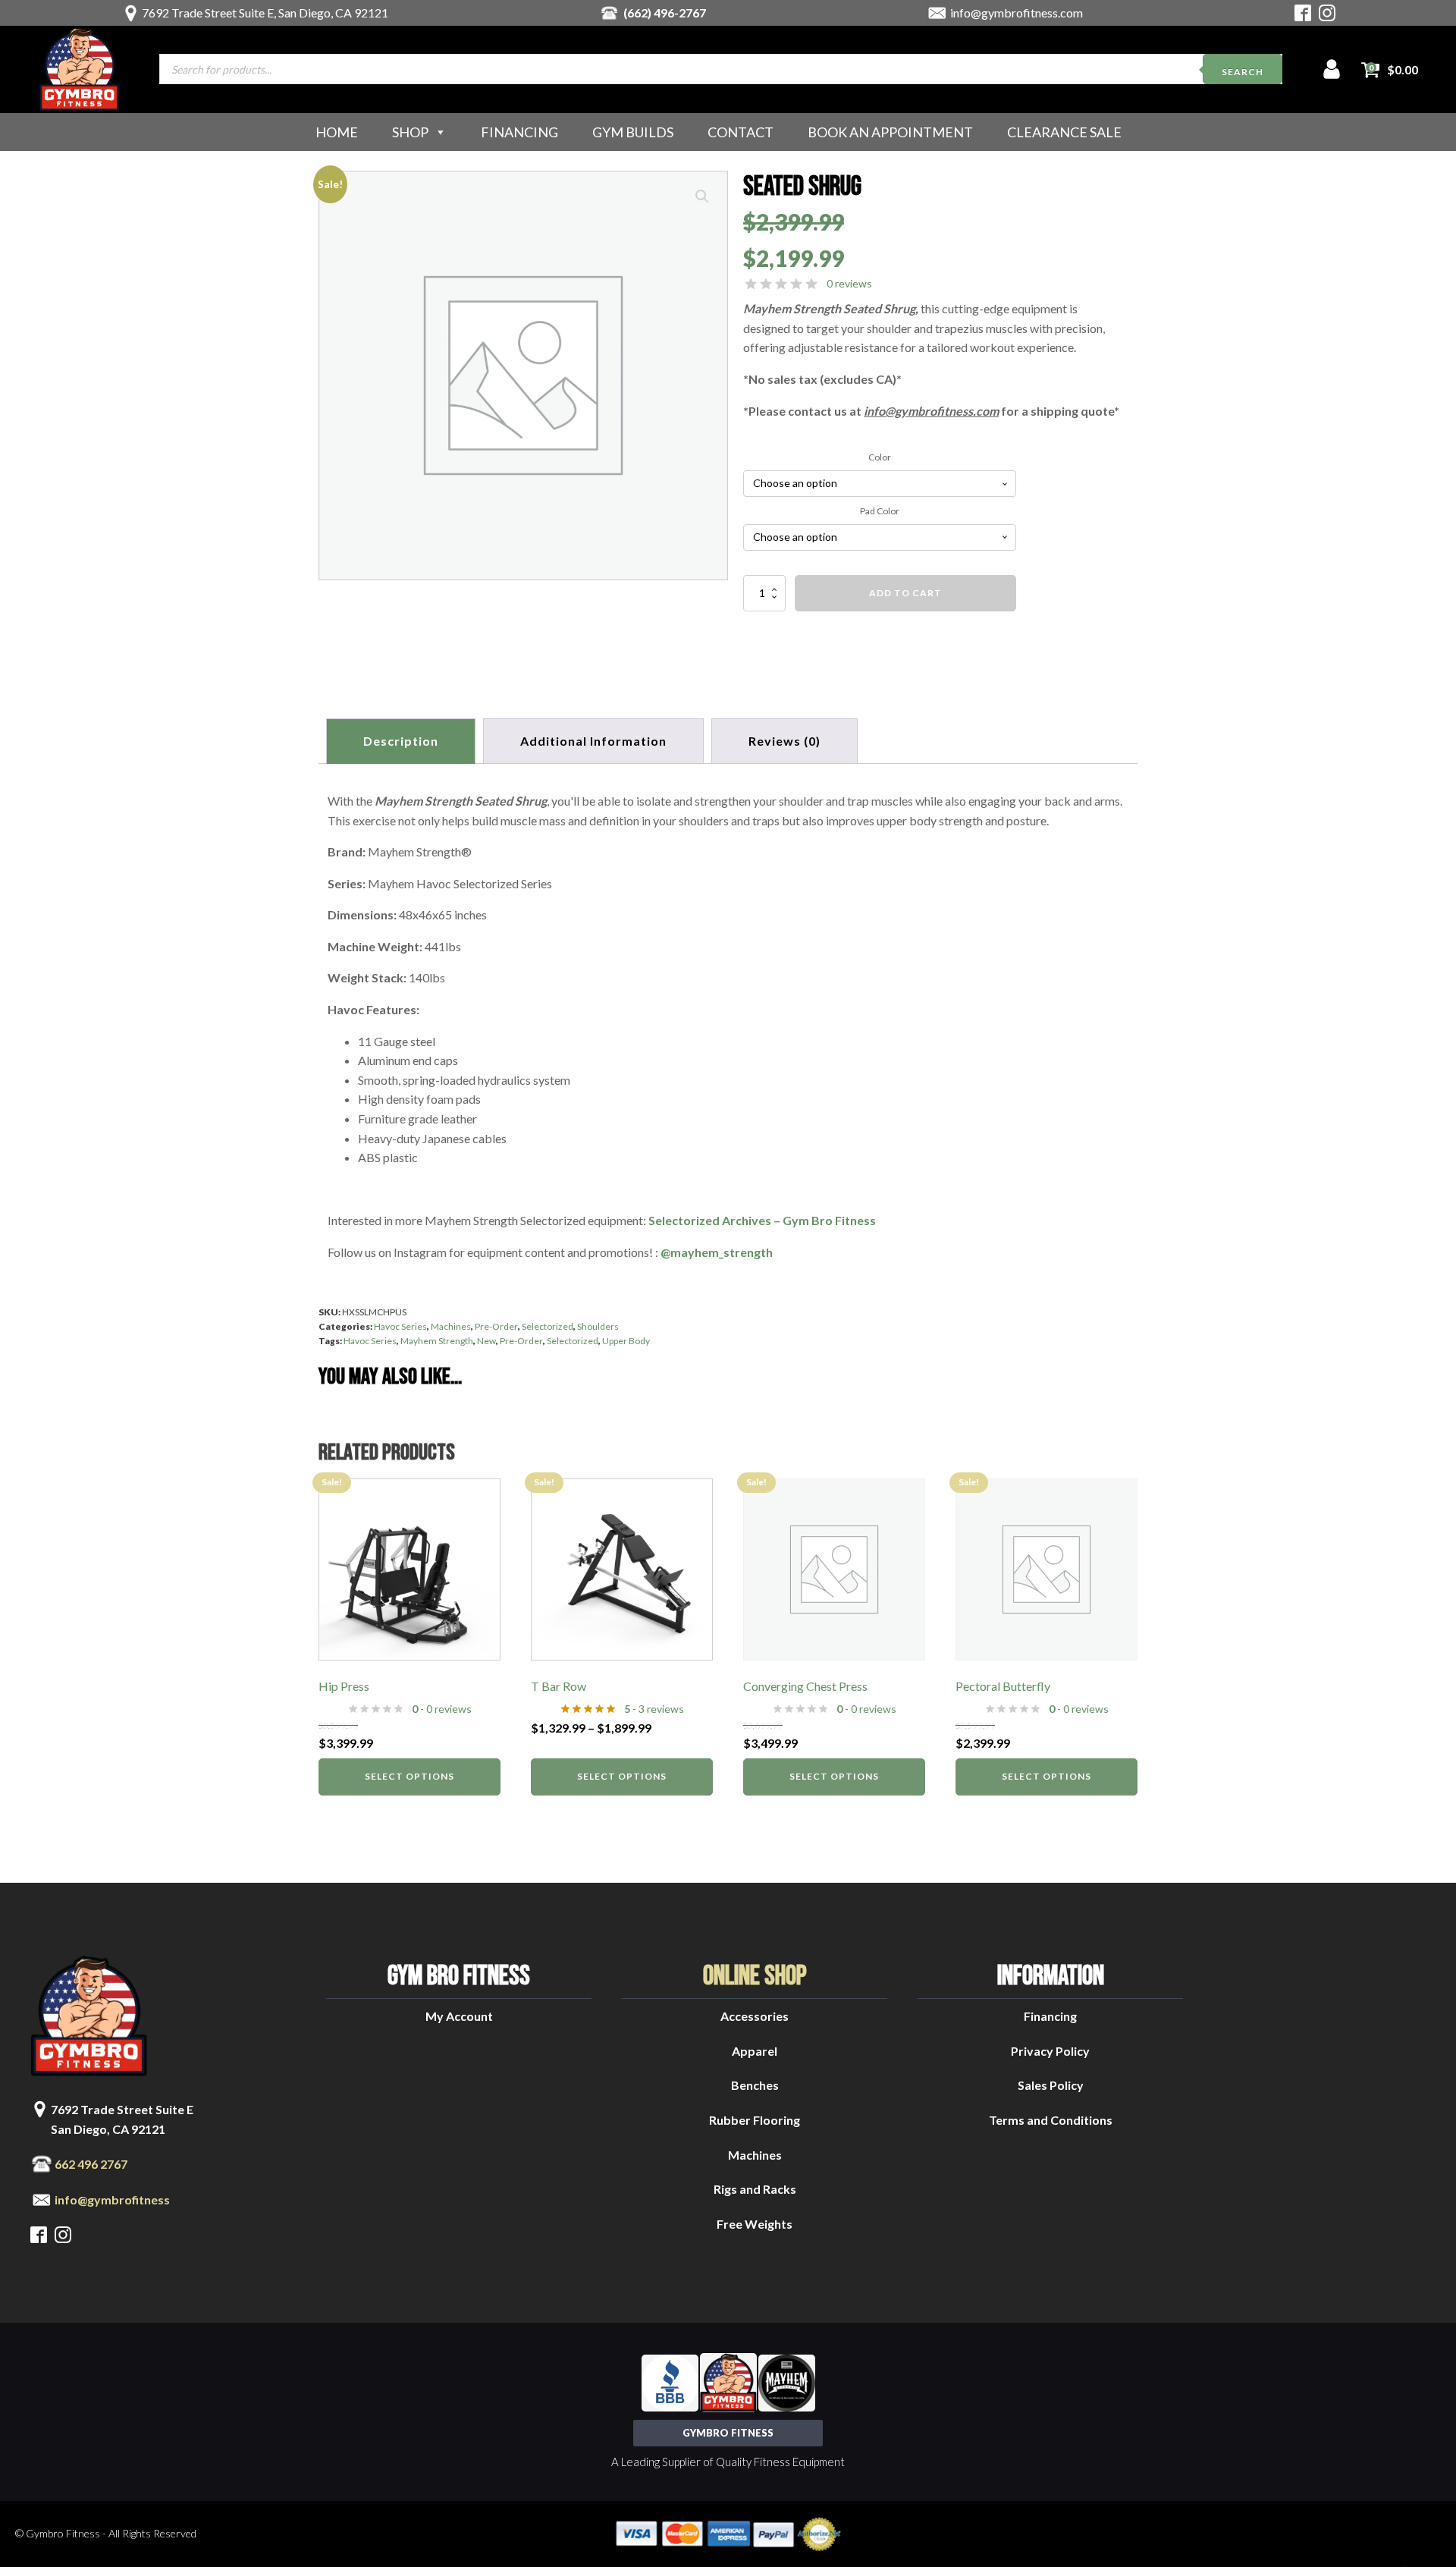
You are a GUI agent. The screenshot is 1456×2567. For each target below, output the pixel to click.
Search (1243, 72)
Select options (409, 1776)
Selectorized (548, 1326)
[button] (702, 196)
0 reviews (849, 283)
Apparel (755, 2051)
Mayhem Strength (437, 1341)
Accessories (755, 2016)
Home (337, 132)
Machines (451, 1326)
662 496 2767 (91, 2164)
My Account (459, 2016)
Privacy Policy (1050, 2051)
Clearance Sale (1064, 132)
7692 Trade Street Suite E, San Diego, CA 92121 (265, 13)
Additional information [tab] (593, 741)
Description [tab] (401, 741)
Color (880, 457)
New (486, 1341)
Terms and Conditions (1051, 2120)
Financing (519, 132)
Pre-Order (496, 1326)
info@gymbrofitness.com (1017, 13)
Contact (741, 132)
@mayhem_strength (717, 1252)
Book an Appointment (890, 132)
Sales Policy (1051, 2085)
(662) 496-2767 (665, 13)
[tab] (784, 741)
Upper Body (626, 1341)
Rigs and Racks (755, 2189)
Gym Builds (633, 132)
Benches (755, 2085)
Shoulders (598, 1326)
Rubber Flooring (755, 2120)
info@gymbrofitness (112, 2199)
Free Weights (755, 2224)
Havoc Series (400, 1326)
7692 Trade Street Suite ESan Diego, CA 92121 (122, 2119)
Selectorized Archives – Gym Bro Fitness (762, 1220)
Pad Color (880, 511)
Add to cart (905, 593)
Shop (410, 132)
